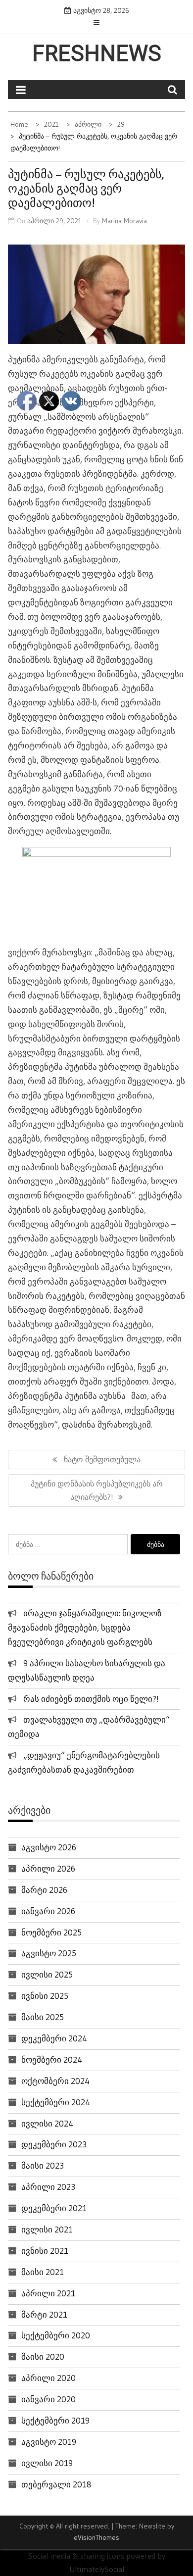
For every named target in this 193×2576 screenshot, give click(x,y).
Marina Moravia (124, 221)
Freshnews (97, 53)
